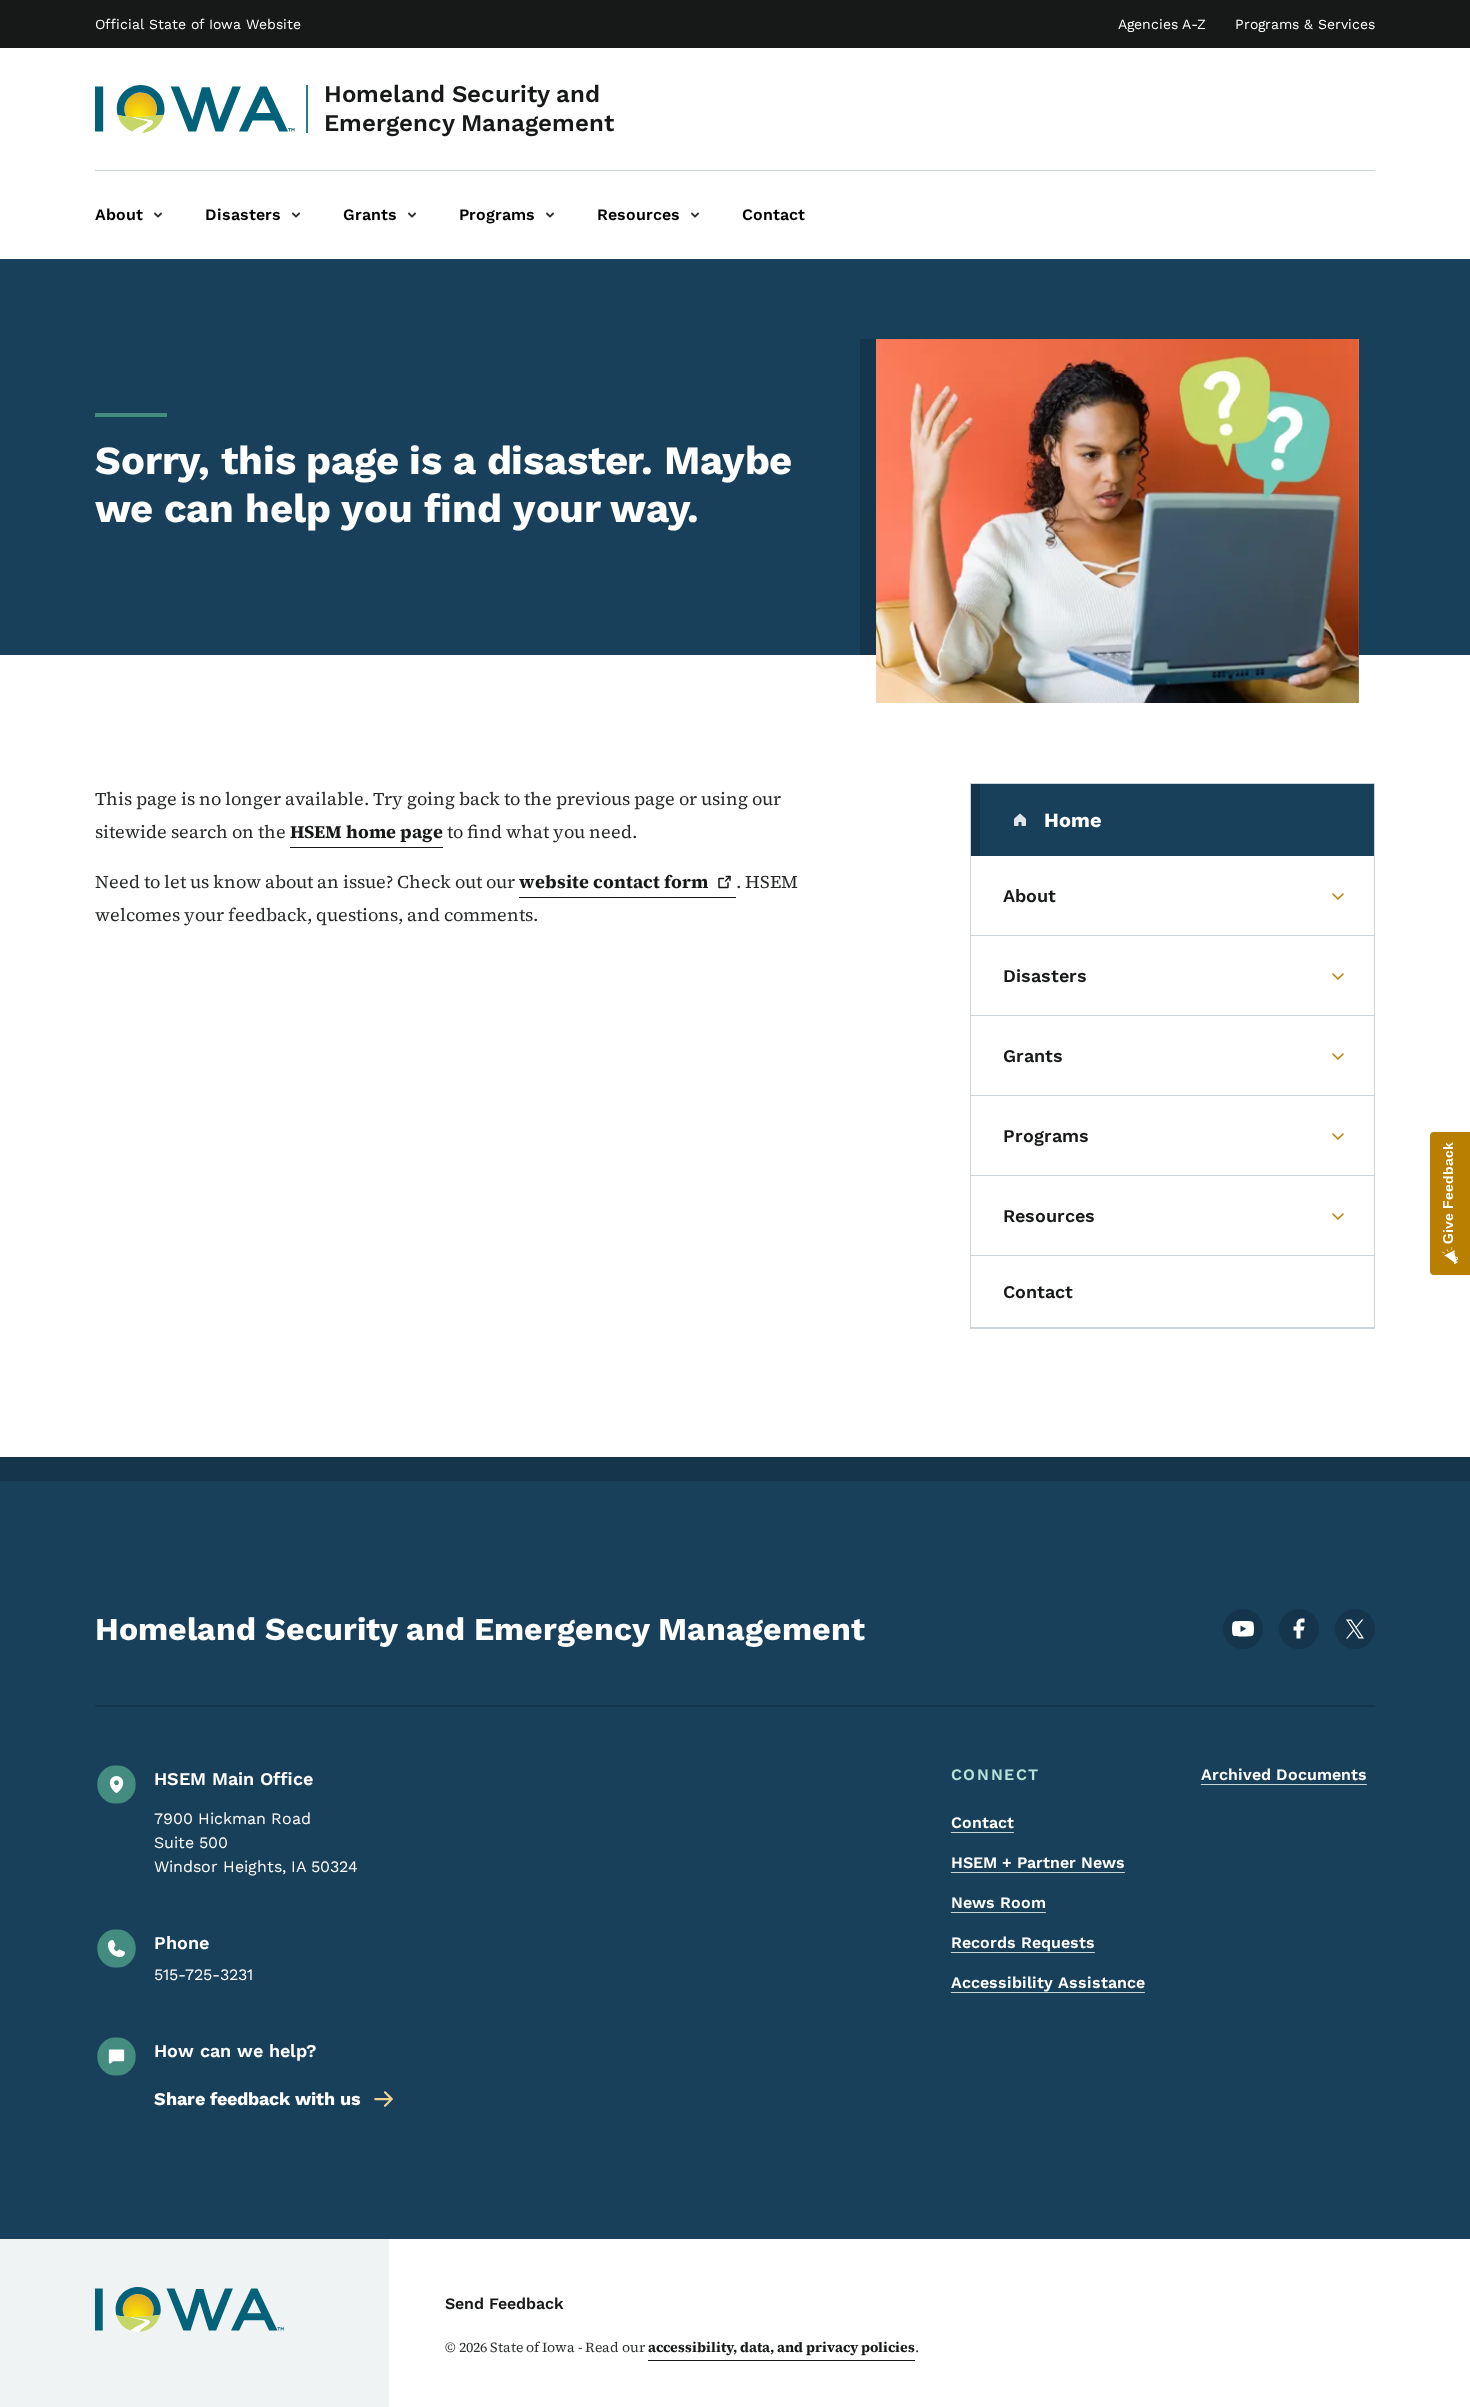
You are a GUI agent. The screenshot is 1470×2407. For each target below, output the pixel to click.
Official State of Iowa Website (198, 24)
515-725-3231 (203, 1974)
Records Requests (1023, 1942)
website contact (613, 881)
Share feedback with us (257, 2098)
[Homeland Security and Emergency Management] (195, 109)
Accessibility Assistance (1048, 1982)
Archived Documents (1284, 1774)
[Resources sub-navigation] (695, 215)
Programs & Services (1305, 24)
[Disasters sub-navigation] (296, 215)
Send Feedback (504, 2303)
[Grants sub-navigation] (412, 215)
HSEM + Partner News (1038, 1862)
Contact (982, 1822)
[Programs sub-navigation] (550, 215)
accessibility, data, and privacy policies (781, 2347)
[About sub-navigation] (158, 215)
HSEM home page (366, 831)
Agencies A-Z (1162, 24)
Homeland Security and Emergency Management (469, 108)
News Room (998, 1902)
